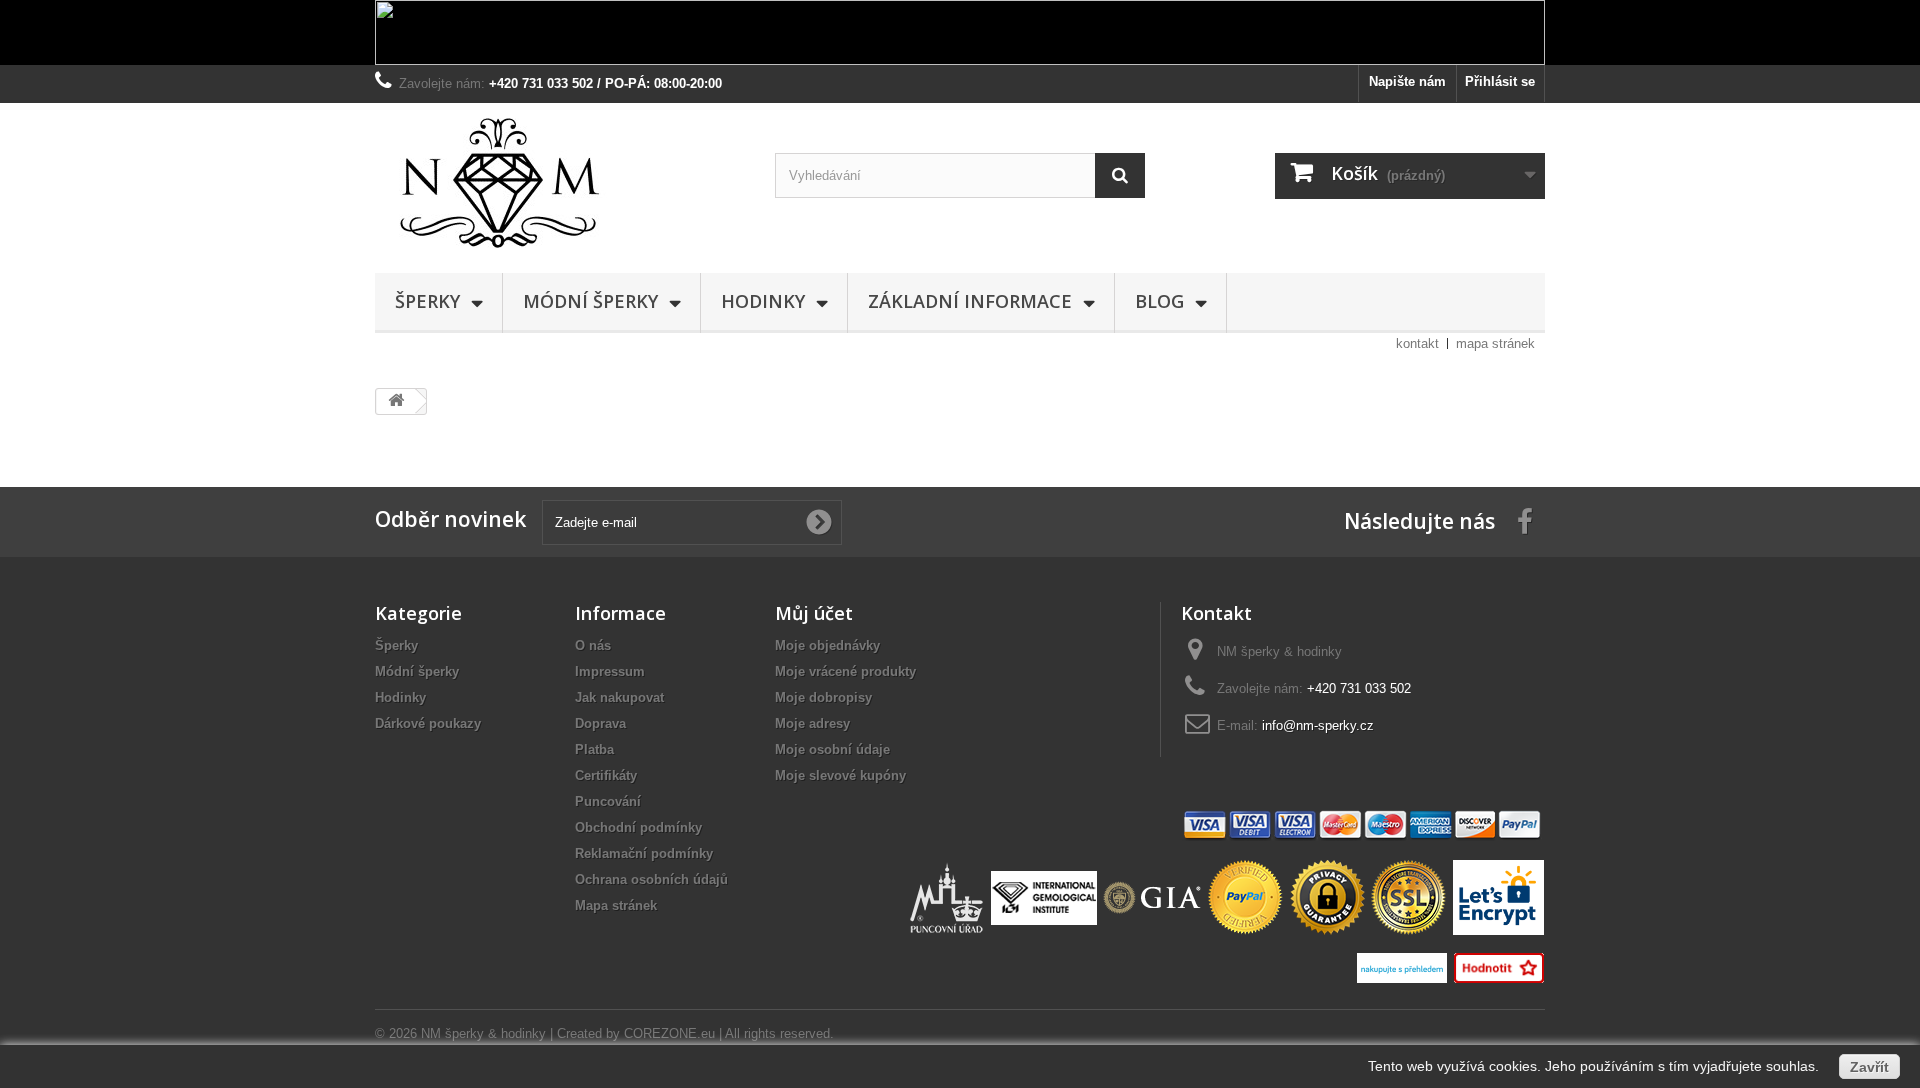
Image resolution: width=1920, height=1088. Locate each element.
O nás (593, 645)
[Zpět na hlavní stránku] (396, 401)
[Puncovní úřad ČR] (949, 896)
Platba (594, 749)
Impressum (610, 671)
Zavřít (1869, 1067)
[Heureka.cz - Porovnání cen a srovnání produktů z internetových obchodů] (1404, 966)
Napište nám (1407, 81)
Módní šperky (590, 301)
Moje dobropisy (823, 697)
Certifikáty (606, 775)
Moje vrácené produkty (845, 671)
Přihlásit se (1500, 81)
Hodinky (763, 301)
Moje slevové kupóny (840, 775)
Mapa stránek (616, 905)
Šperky (427, 301)
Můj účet (814, 613)
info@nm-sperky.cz (1318, 725)
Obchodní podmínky (638, 827)
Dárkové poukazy (428, 723)
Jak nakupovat (619, 697)
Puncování (608, 801)
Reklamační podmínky (644, 853)
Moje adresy (812, 723)
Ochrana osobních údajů (651, 879)
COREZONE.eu (669, 1033)
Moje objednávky (827, 645)
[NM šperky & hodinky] (560, 183)
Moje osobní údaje (832, 749)
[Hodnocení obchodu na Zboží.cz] (1498, 966)
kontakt (1417, 343)
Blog (1159, 301)
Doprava (600, 723)
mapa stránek (1495, 343)
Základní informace (970, 301)
